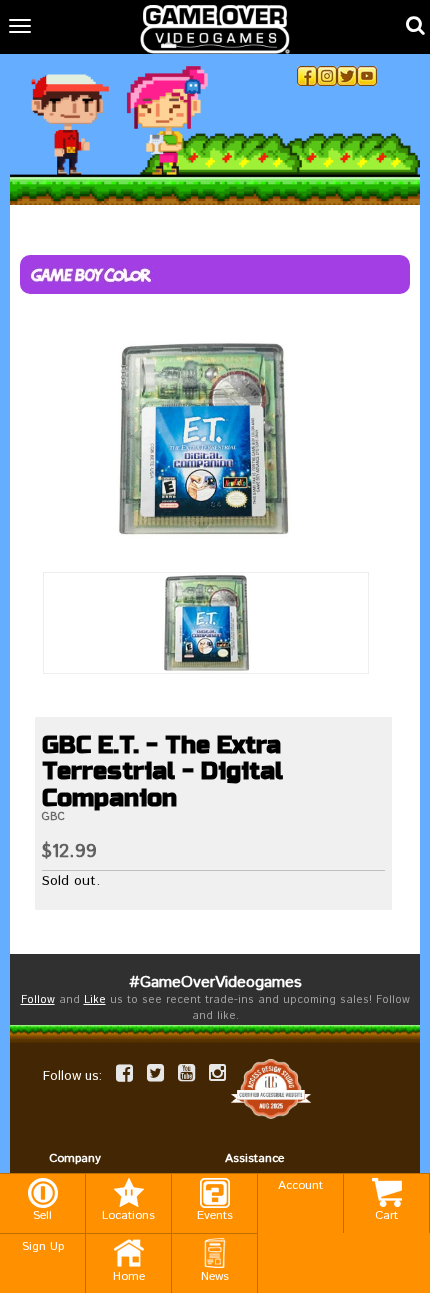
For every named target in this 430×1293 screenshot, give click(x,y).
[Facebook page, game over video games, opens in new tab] (124, 1073)
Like (95, 1000)
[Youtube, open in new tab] (367, 76)
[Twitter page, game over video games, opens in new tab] (155, 1073)
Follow (38, 1000)
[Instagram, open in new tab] (327, 76)
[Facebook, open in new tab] (307, 76)
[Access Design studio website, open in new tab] (271, 1088)
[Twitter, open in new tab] (347, 76)
